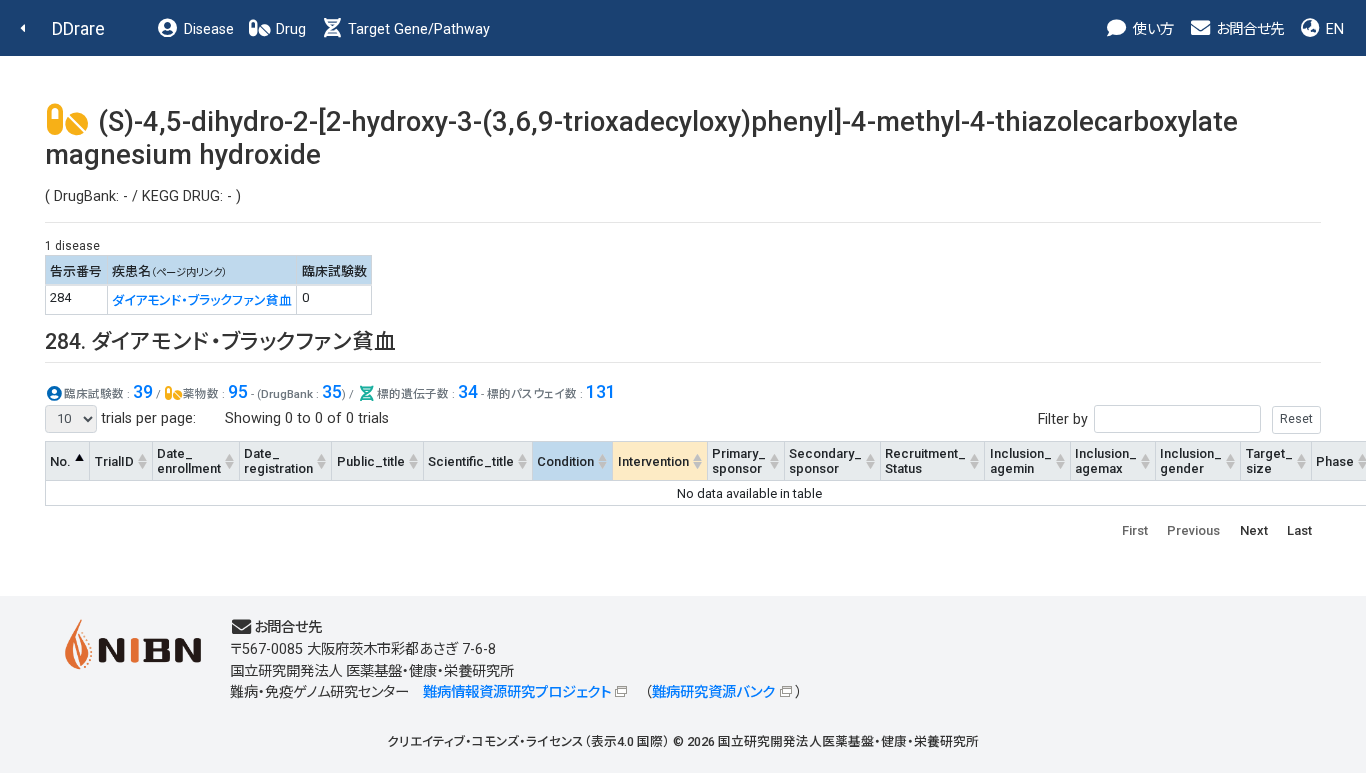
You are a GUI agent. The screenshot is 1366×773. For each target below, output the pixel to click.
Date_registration (278, 461)
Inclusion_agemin (1021, 461)
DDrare (78, 28)
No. (60, 461)
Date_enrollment (189, 461)
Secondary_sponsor (825, 461)
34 (468, 391)
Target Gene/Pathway (417, 29)
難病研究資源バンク (713, 692)
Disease (207, 29)
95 (238, 391)
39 (143, 391)
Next (1254, 530)
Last (1299, 530)
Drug (289, 29)
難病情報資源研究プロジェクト (517, 692)
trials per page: (146, 418)
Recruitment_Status (925, 461)
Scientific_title (471, 461)
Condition (565, 461)
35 (332, 391)
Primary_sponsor (739, 461)
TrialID (114, 461)
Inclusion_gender (1191, 461)
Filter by (1063, 418)
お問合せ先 (1248, 29)
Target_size (1269, 461)
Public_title (371, 461)
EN (1333, 29)
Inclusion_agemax (1106, 461)
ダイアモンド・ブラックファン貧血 (202, 300)
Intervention (653, 461)
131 (601, 391)
